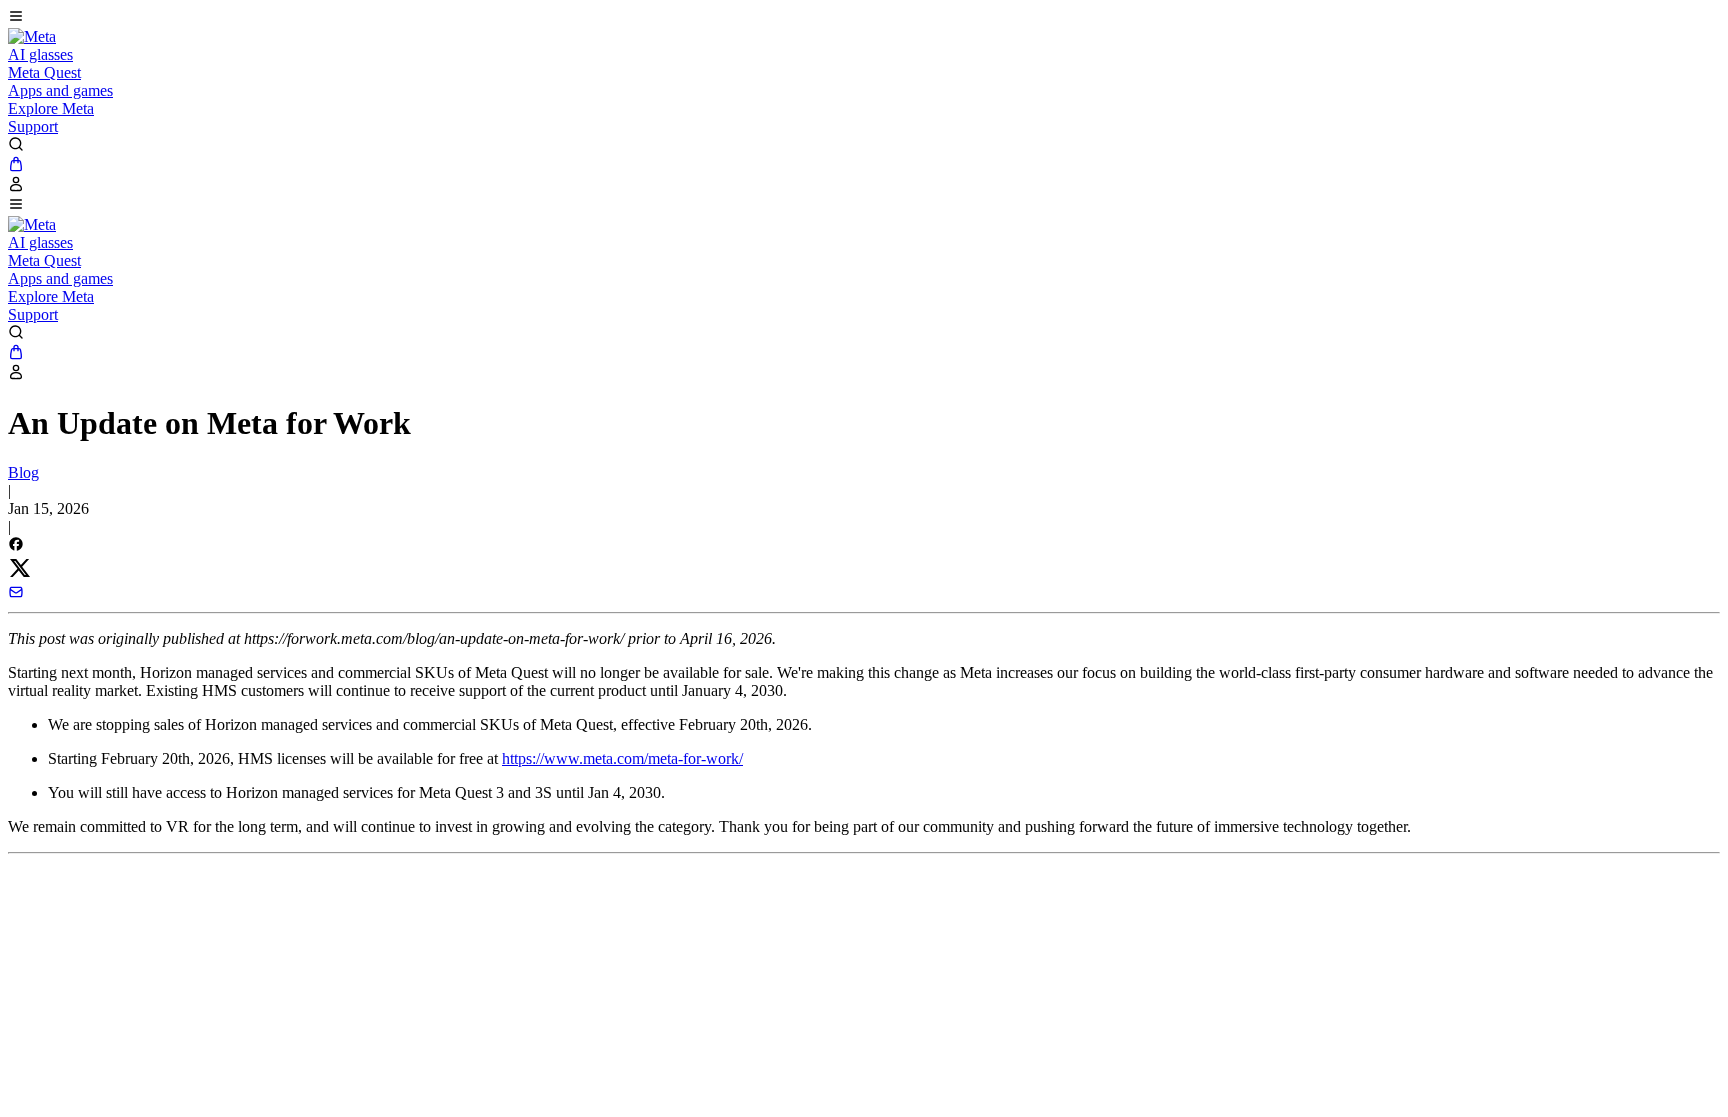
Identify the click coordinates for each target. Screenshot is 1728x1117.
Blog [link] (23, 472)
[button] (864, 18)
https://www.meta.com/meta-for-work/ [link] (622, 758)
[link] (32, 36)
